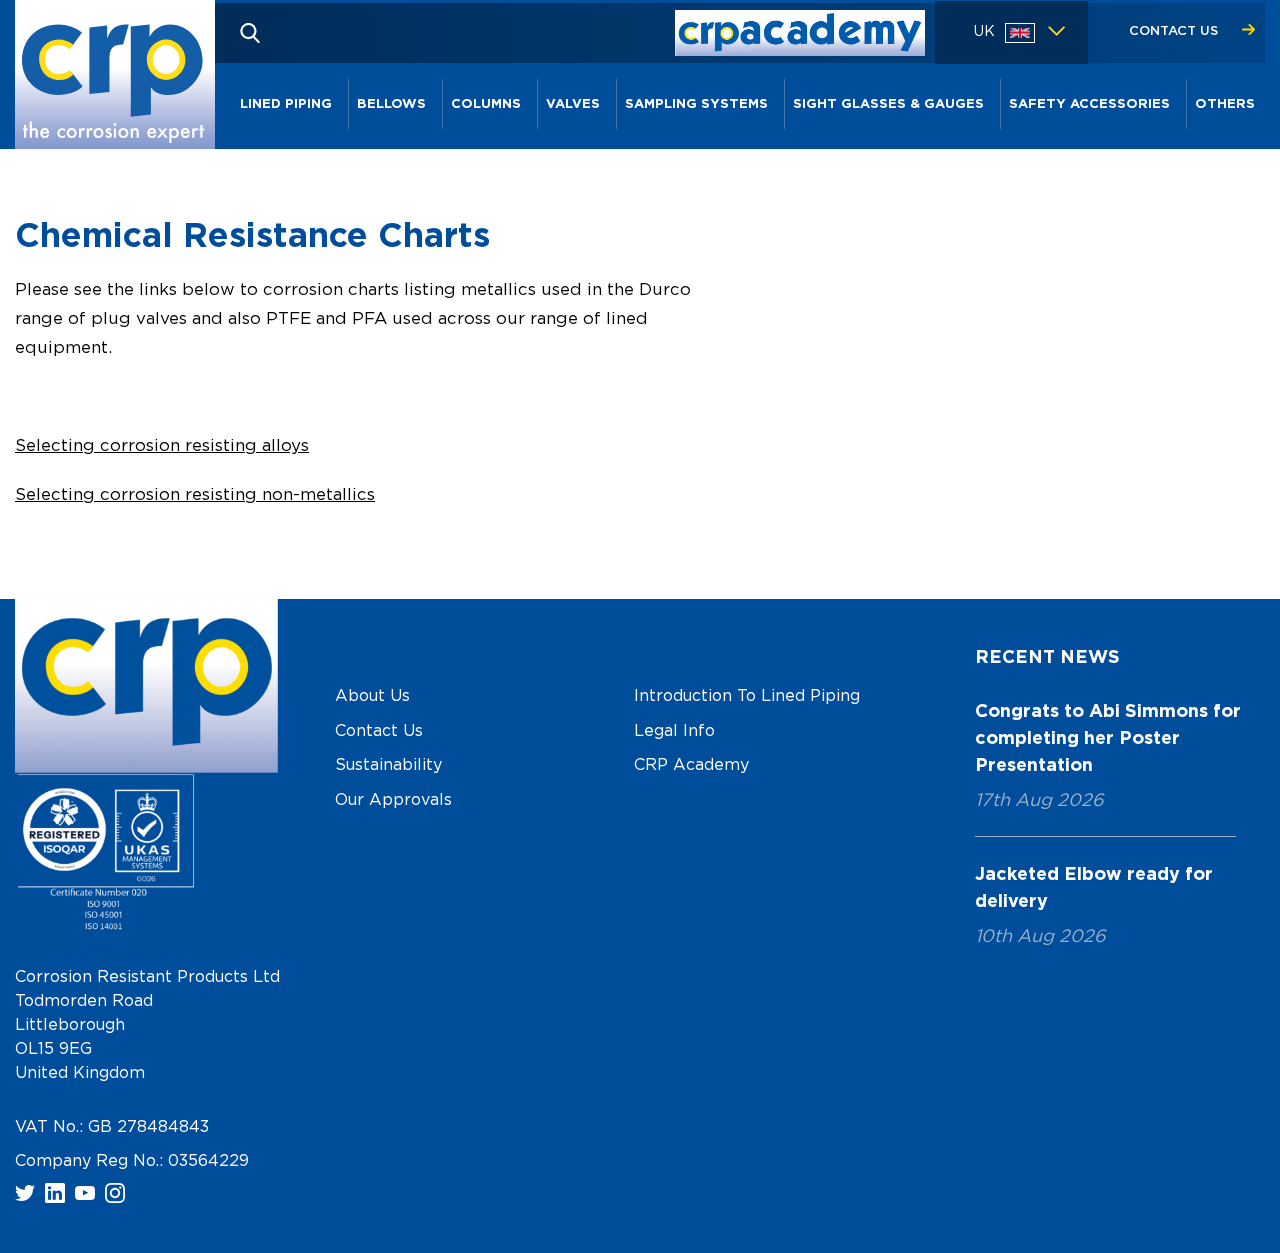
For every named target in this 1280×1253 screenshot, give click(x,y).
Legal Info (674, 731)
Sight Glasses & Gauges (888, 104)
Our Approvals (393, 800)
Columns (486, 104)
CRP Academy (691, 765)
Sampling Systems (696, 104)
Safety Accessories (1089, 104)
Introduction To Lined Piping (747, 696)
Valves (573, 104)
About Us (372, 696)
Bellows (391, 104)
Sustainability (388, 765)
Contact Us (379, 731)
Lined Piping (286, 104)
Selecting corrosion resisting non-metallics (195, 494)
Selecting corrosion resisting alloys (162, 445)
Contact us (1175, 31)
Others (1225, 104)
